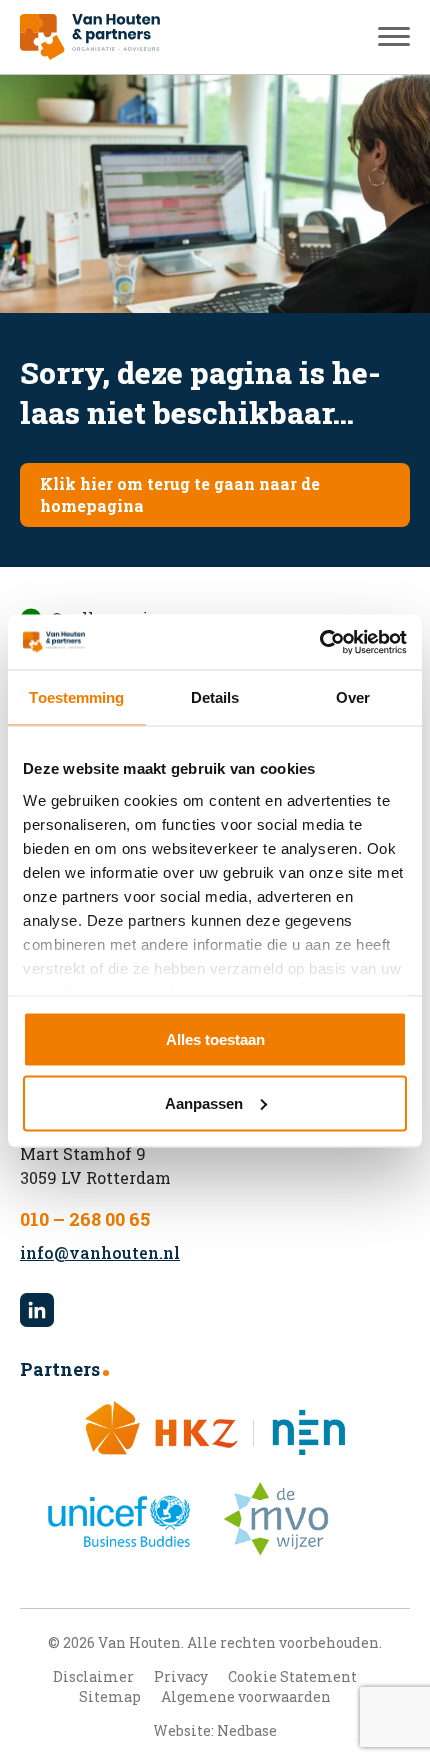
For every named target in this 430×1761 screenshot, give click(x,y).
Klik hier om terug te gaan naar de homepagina (180, 494)
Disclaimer (93, 1676)
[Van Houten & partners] (90, 37)
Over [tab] (353, 697)
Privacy (181, 1676)
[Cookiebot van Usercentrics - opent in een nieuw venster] (319, 642)
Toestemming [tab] (76, 697)
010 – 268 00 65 (85, 1219)
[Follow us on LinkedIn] (37, 1310)
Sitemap (110, 1696)
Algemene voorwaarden (246, 1696)
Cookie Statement (292, 1676)
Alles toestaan (215, 1039)
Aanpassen (204, 1102)
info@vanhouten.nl (100, 1252)
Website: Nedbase (215, 1730)
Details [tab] (215, 697)
